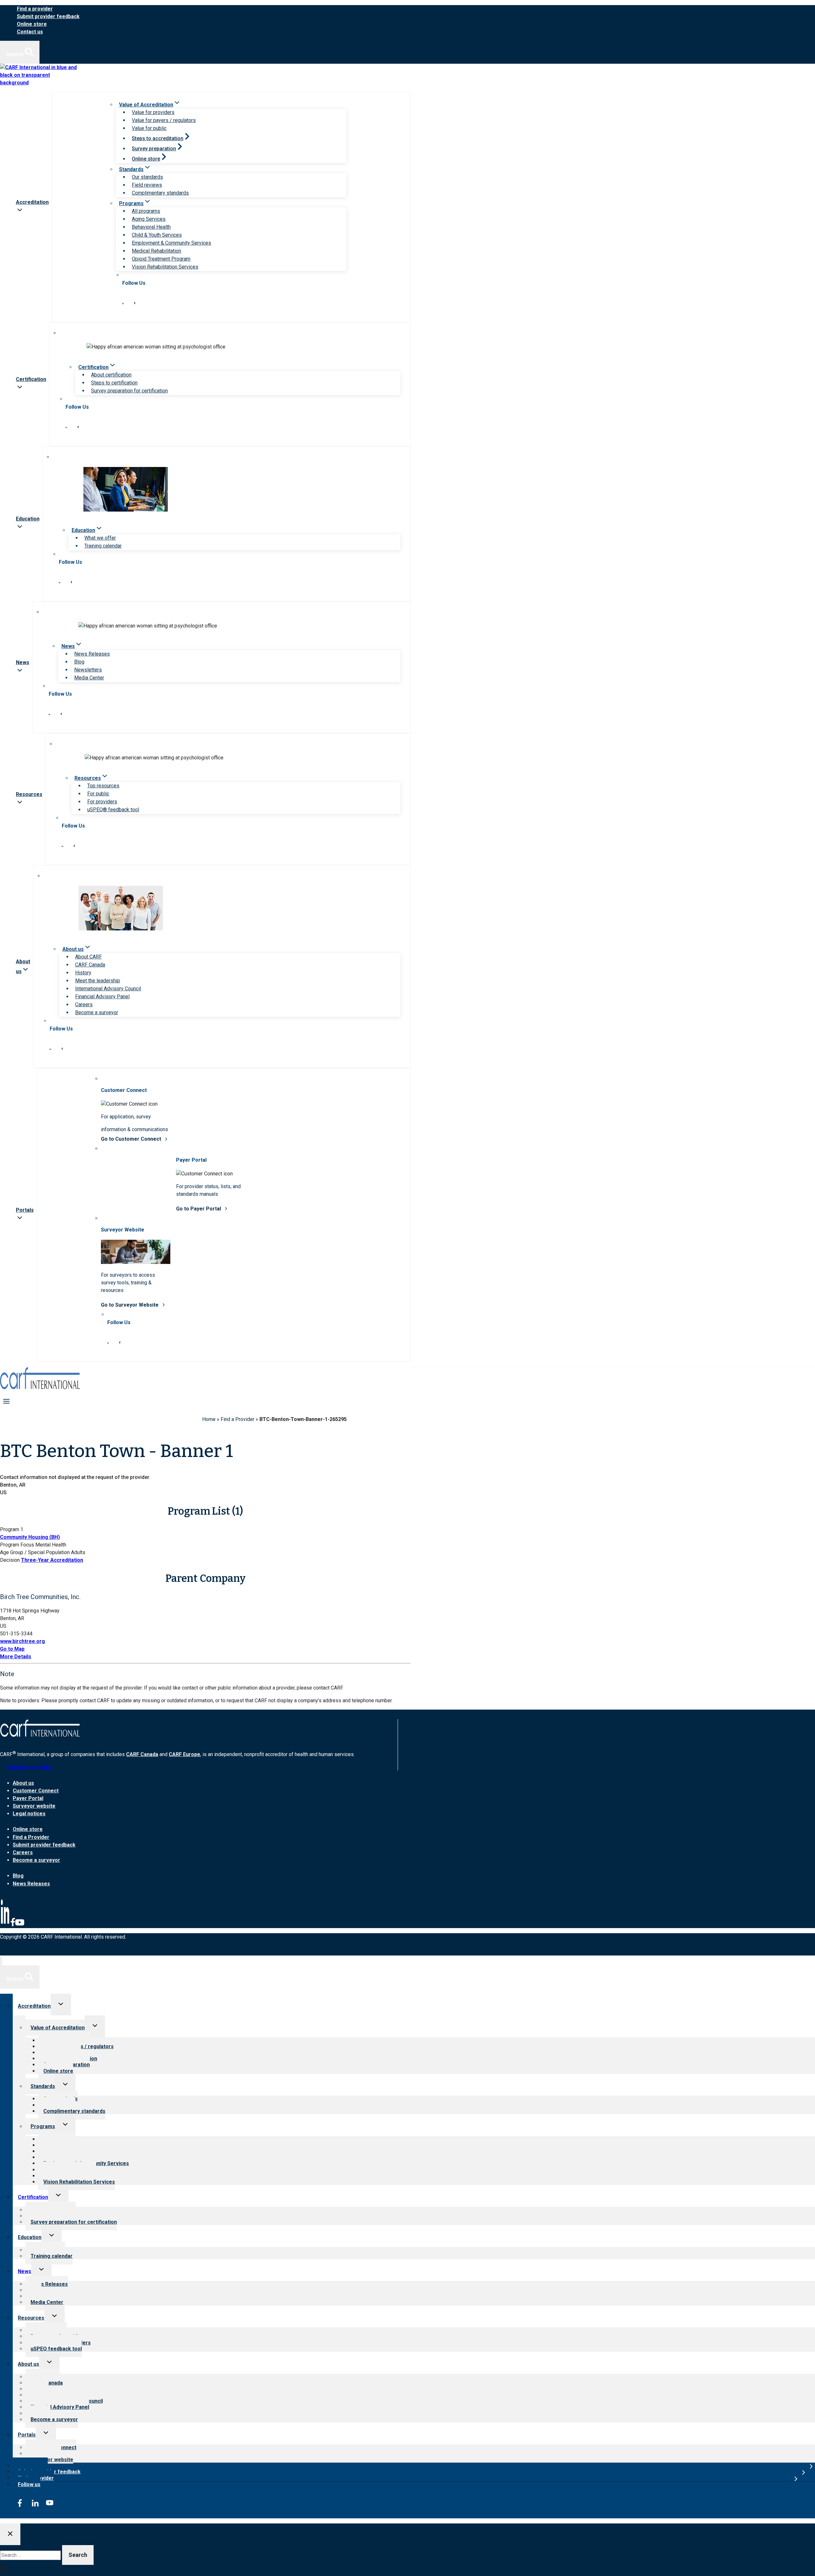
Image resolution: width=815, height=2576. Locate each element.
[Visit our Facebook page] (135, 302)
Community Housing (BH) (30, 1537)
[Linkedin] (5, 1925)
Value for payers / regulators (164, 120)
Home (209, 1419)
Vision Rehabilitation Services (165, 267)
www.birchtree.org (22, 1641)
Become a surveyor (97, 1012)
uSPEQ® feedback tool (113, 810)
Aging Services (149, 219)
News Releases (92, 654)
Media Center (89, 678)
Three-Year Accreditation (52, 1560)
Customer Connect (36, 1791)
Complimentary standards (160, 193)
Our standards (147, 177)
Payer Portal (28, 1798)
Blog (79, 662)
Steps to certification (114, 383)
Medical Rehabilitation (156, 251)
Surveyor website (34, 1806)
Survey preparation (154, 149)
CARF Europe (184, 1754)
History (83, 973)
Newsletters (88, 670)
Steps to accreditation (158, 138)
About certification (111, 375)
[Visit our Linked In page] (123, 302)
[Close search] (10, 2534)
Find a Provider (237, 1419)
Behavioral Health (151, 227)
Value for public (149, 128)
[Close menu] (1, 1961)
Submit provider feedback (48, 16)
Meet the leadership (98, 981)
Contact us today (29, 1767)
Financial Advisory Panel (102, 997)
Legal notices (29, 1814)
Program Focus (17, 1545)
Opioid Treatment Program (161, 259)
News (25, 2271)
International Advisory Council (108, 989)
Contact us (30, 32)
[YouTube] (20, 1925)
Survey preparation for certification (129, 391)
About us (23, 1783)
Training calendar (103, 546)
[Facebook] (13, 1925)
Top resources (103, 786)
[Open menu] (7, 1401)
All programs (146, 211)
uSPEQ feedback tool (56, 2349)
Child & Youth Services (157, 235)
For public (98, 794)
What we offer (100, 538)
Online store (32, 24)
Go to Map (12, 1649)
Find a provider (35, 9)
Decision (10, 1560)
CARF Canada (90, 965)
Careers (84, 1005)
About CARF (89, 957)
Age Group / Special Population (35, 1552)
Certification (33, 2197)
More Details (16, 1657)
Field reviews (147, 185)
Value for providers (153, 112)
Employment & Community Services (171, 243)
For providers (102, 802)
